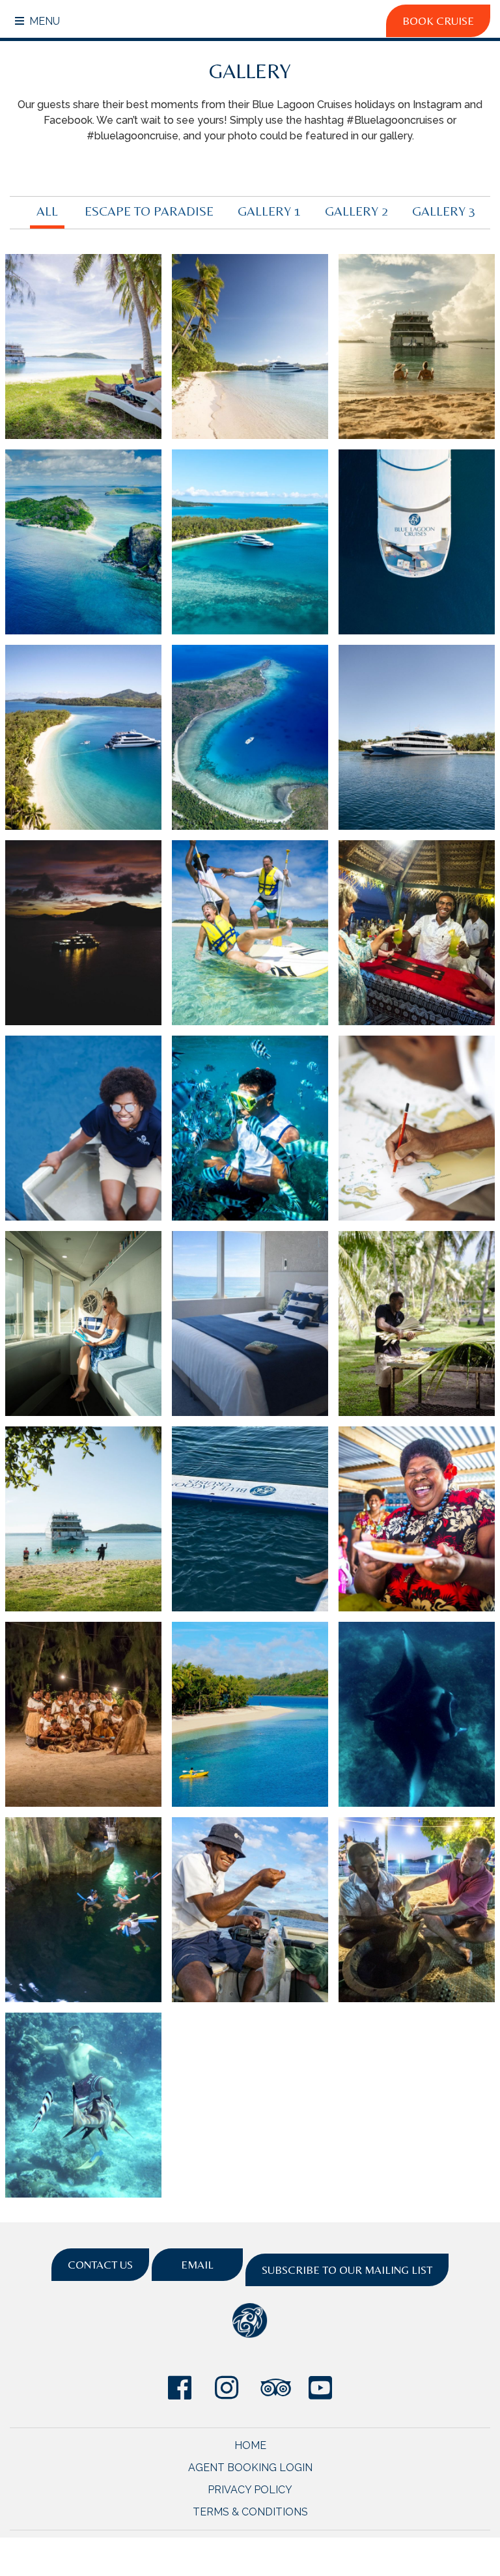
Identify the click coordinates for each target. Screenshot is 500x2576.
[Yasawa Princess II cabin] (250, 1323)
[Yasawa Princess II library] (83, 1323)
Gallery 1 (269, 211)
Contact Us (100, 2265)
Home (250, 2445)
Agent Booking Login (250, 2468)
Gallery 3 (444, 211)
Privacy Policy (250, 2490)
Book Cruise (438, 21)
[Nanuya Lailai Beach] (83, 1519)
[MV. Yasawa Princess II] (250, 347)
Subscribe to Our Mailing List (347, 2270)
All (47, 211)
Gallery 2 (356, 211)
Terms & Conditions (250, 2512)
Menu (43, 21)
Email (197, 2265)
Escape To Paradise (149, 211)
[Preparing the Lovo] (417, 1323)
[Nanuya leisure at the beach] (83, 347)
